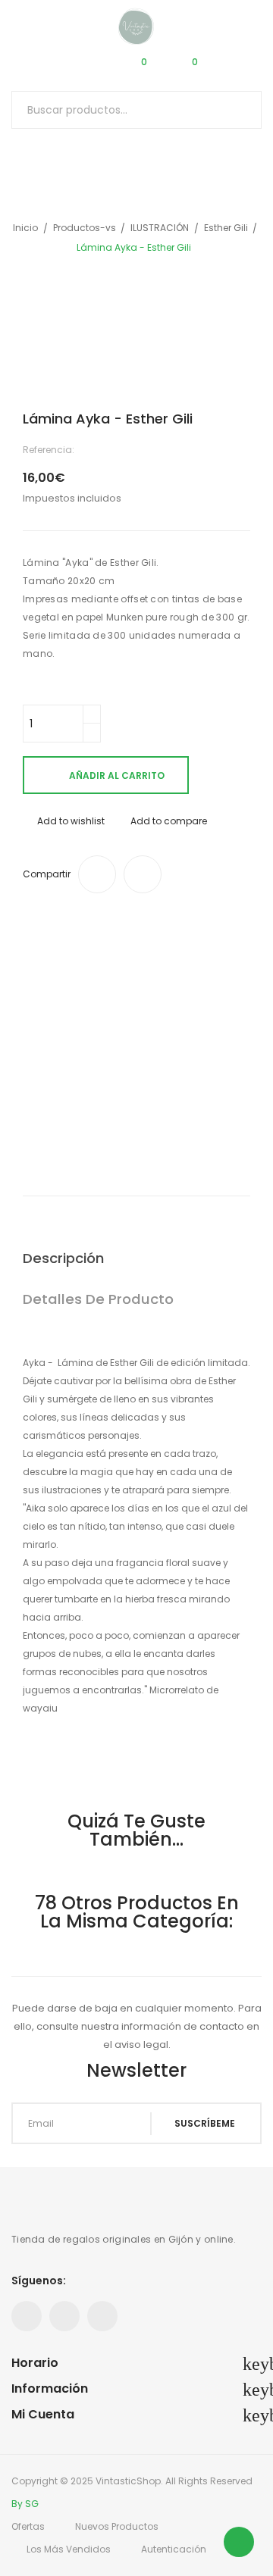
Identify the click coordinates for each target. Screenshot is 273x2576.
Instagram (102, 2316)
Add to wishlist (71, 821)
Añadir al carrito (117, 775)
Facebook (27, 2316)
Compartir (97, 874)
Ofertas (28, 2526)
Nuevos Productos (117, 2526)
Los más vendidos (69, 2549)
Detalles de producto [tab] (98, 1299)
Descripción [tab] (63, 1258)
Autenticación (174, 2549)
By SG (25, 2504)
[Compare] (86, 68)
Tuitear (143, 874)
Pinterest (64, 2316)
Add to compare (169, 821)
